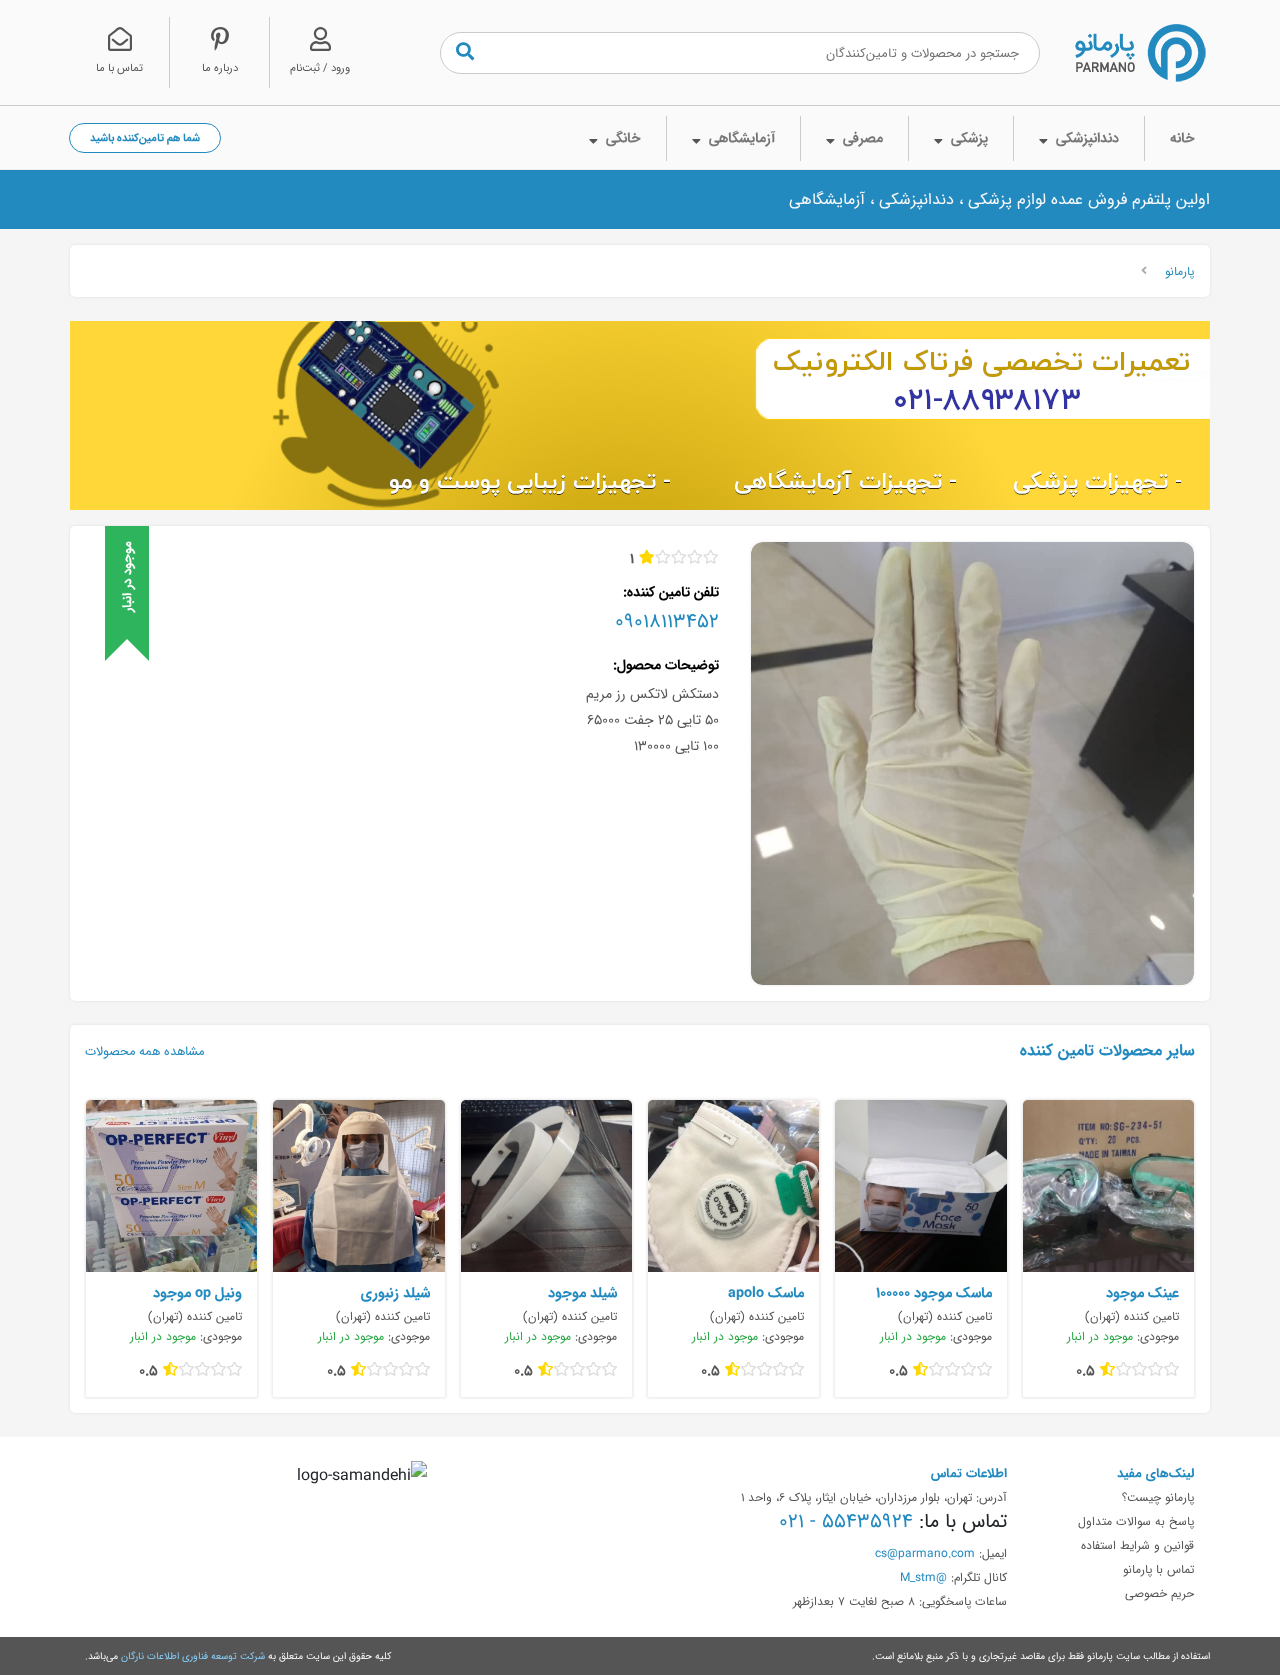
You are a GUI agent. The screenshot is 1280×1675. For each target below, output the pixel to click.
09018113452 (667, 621)
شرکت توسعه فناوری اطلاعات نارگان (193, 1656)
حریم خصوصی (1159, 1593)
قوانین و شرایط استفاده (1137, 1545)
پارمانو (1179, 271)
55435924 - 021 (846, 1521)
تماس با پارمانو (1158, 1569)
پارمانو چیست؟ (1158, 1497)
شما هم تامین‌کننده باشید (145, 137)
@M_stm (923, 1577)
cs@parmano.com (925, 1553)
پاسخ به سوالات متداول (1136, 1521)
